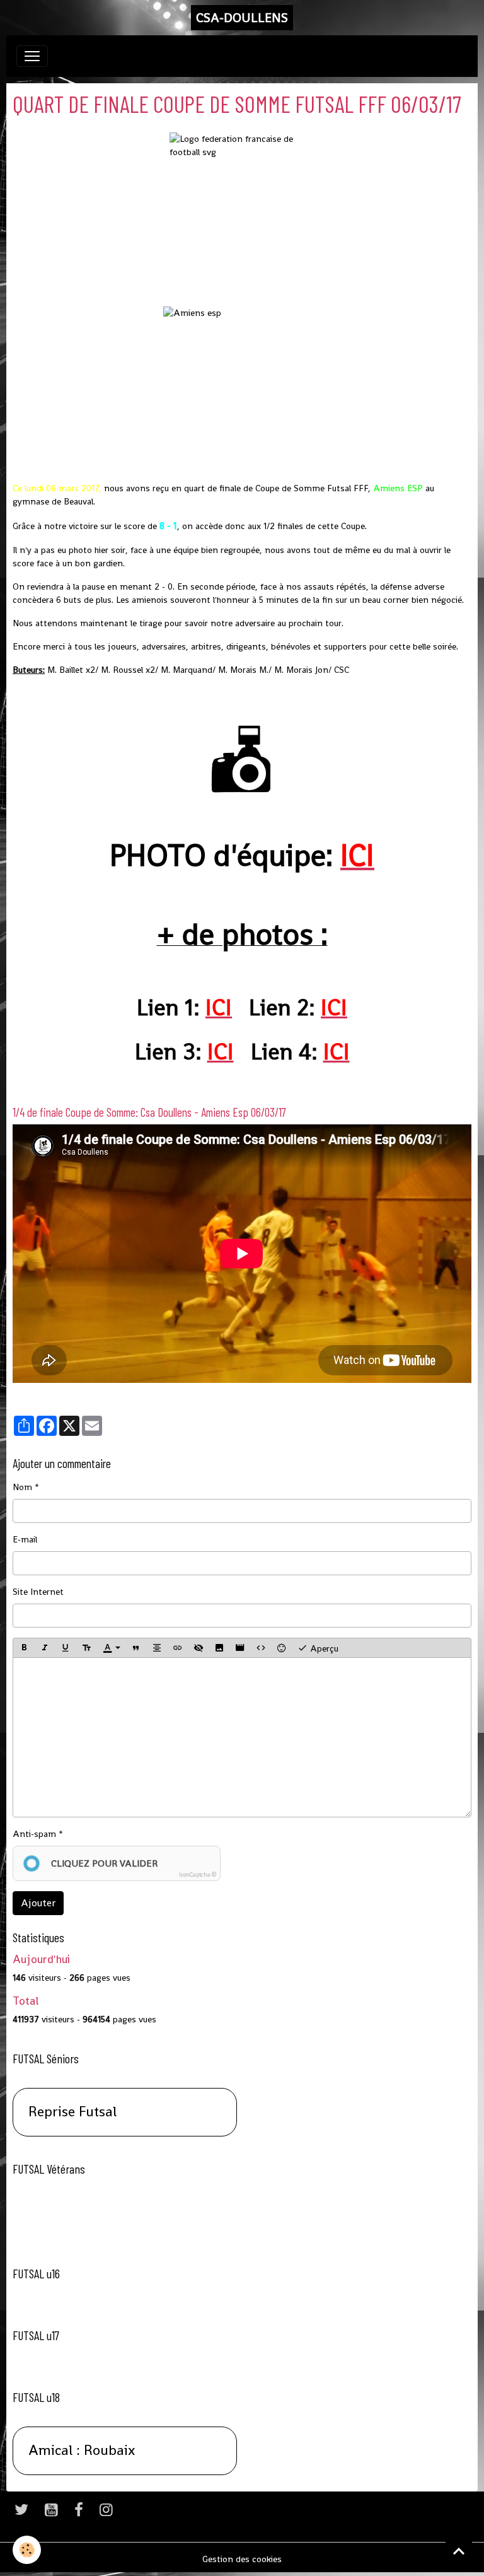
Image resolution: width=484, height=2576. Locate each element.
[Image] (219, 1648)
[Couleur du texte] (112, 1648)
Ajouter (38, 1903)
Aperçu (323, 1648)
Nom (22, 1487)
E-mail (25, 1539)
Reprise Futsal (72, 2112)
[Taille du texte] (86, 1648)
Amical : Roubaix (82, 2451)
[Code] (261, 1648)
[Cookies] (27, 2550)
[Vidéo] (240, 1648)
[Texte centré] (157, 1648)
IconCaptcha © (198, 1875)
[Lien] (178, 1648)
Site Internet (38, 1592)
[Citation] (136, 1648)
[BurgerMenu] (32, 56)
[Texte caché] (199, 1648)
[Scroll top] (459, 2551)
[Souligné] (66, 1648)
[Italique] (45, 1648)
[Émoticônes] (282, 1648)
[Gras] (24, 1648)
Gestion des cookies (242, 2559)
